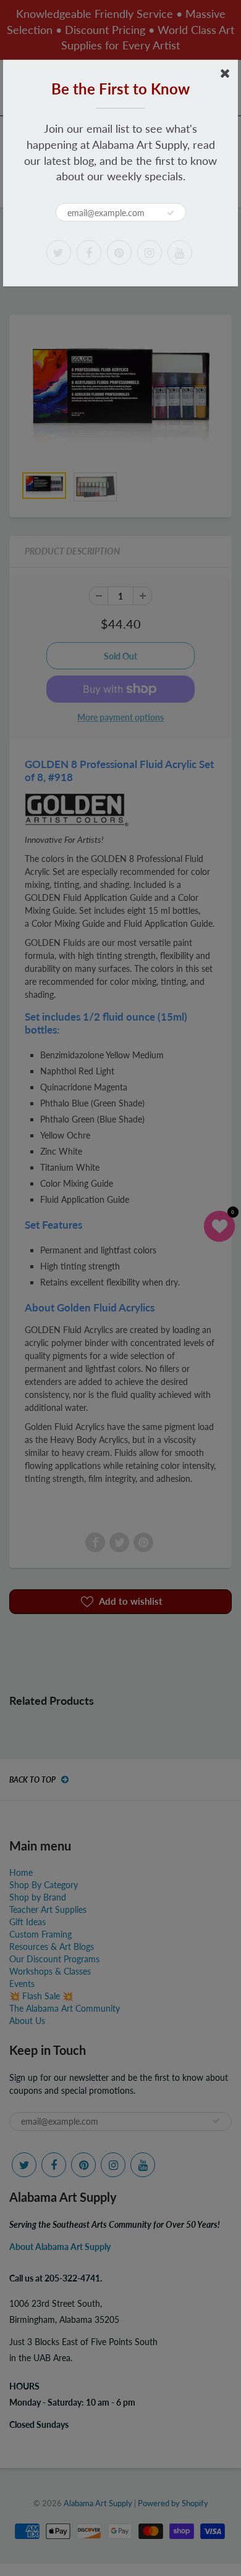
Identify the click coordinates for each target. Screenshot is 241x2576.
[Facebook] (89, 253)
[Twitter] (59, 253)
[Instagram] (150, 253)
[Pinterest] (119, 253)
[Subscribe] (171, 213)
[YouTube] (180, 253)
